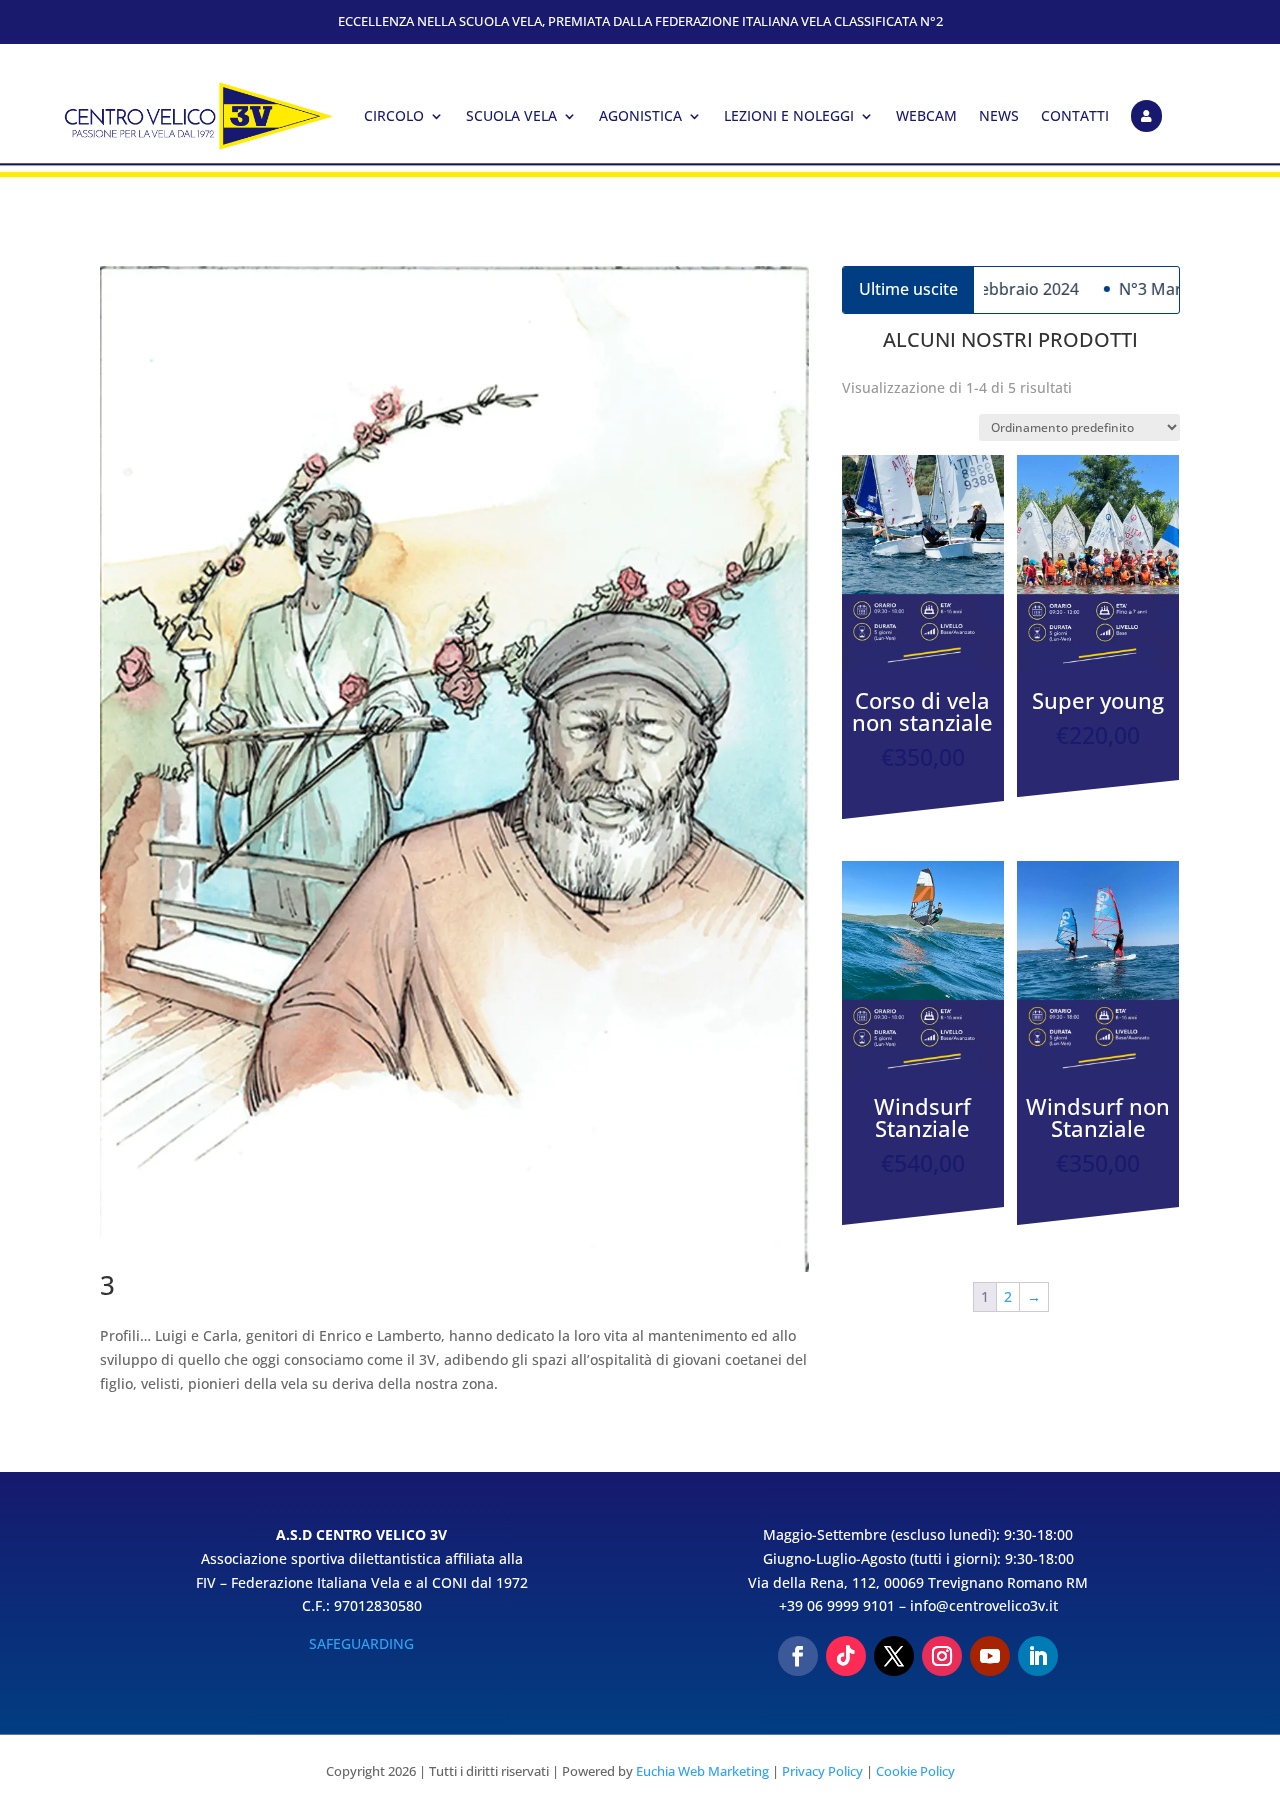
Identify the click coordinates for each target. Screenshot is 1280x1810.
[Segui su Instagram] (942, 1656)
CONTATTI (1075, 115)
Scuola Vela (511, 115)
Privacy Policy (822, 1771)
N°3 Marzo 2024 (1153, 289)
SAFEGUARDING (361, 1643)
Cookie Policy (915, 1771)
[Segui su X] (894, 1656)
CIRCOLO (394, 115)
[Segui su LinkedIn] (1038, 1656)
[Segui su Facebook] (798, 1656)
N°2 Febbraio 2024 (983, 289)
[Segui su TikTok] (846, 1656)
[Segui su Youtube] (990, 1656)
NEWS (999, 115)
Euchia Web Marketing (702, 1771)
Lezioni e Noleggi (789, 115)
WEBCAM (926, 115)
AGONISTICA (640, 115)
